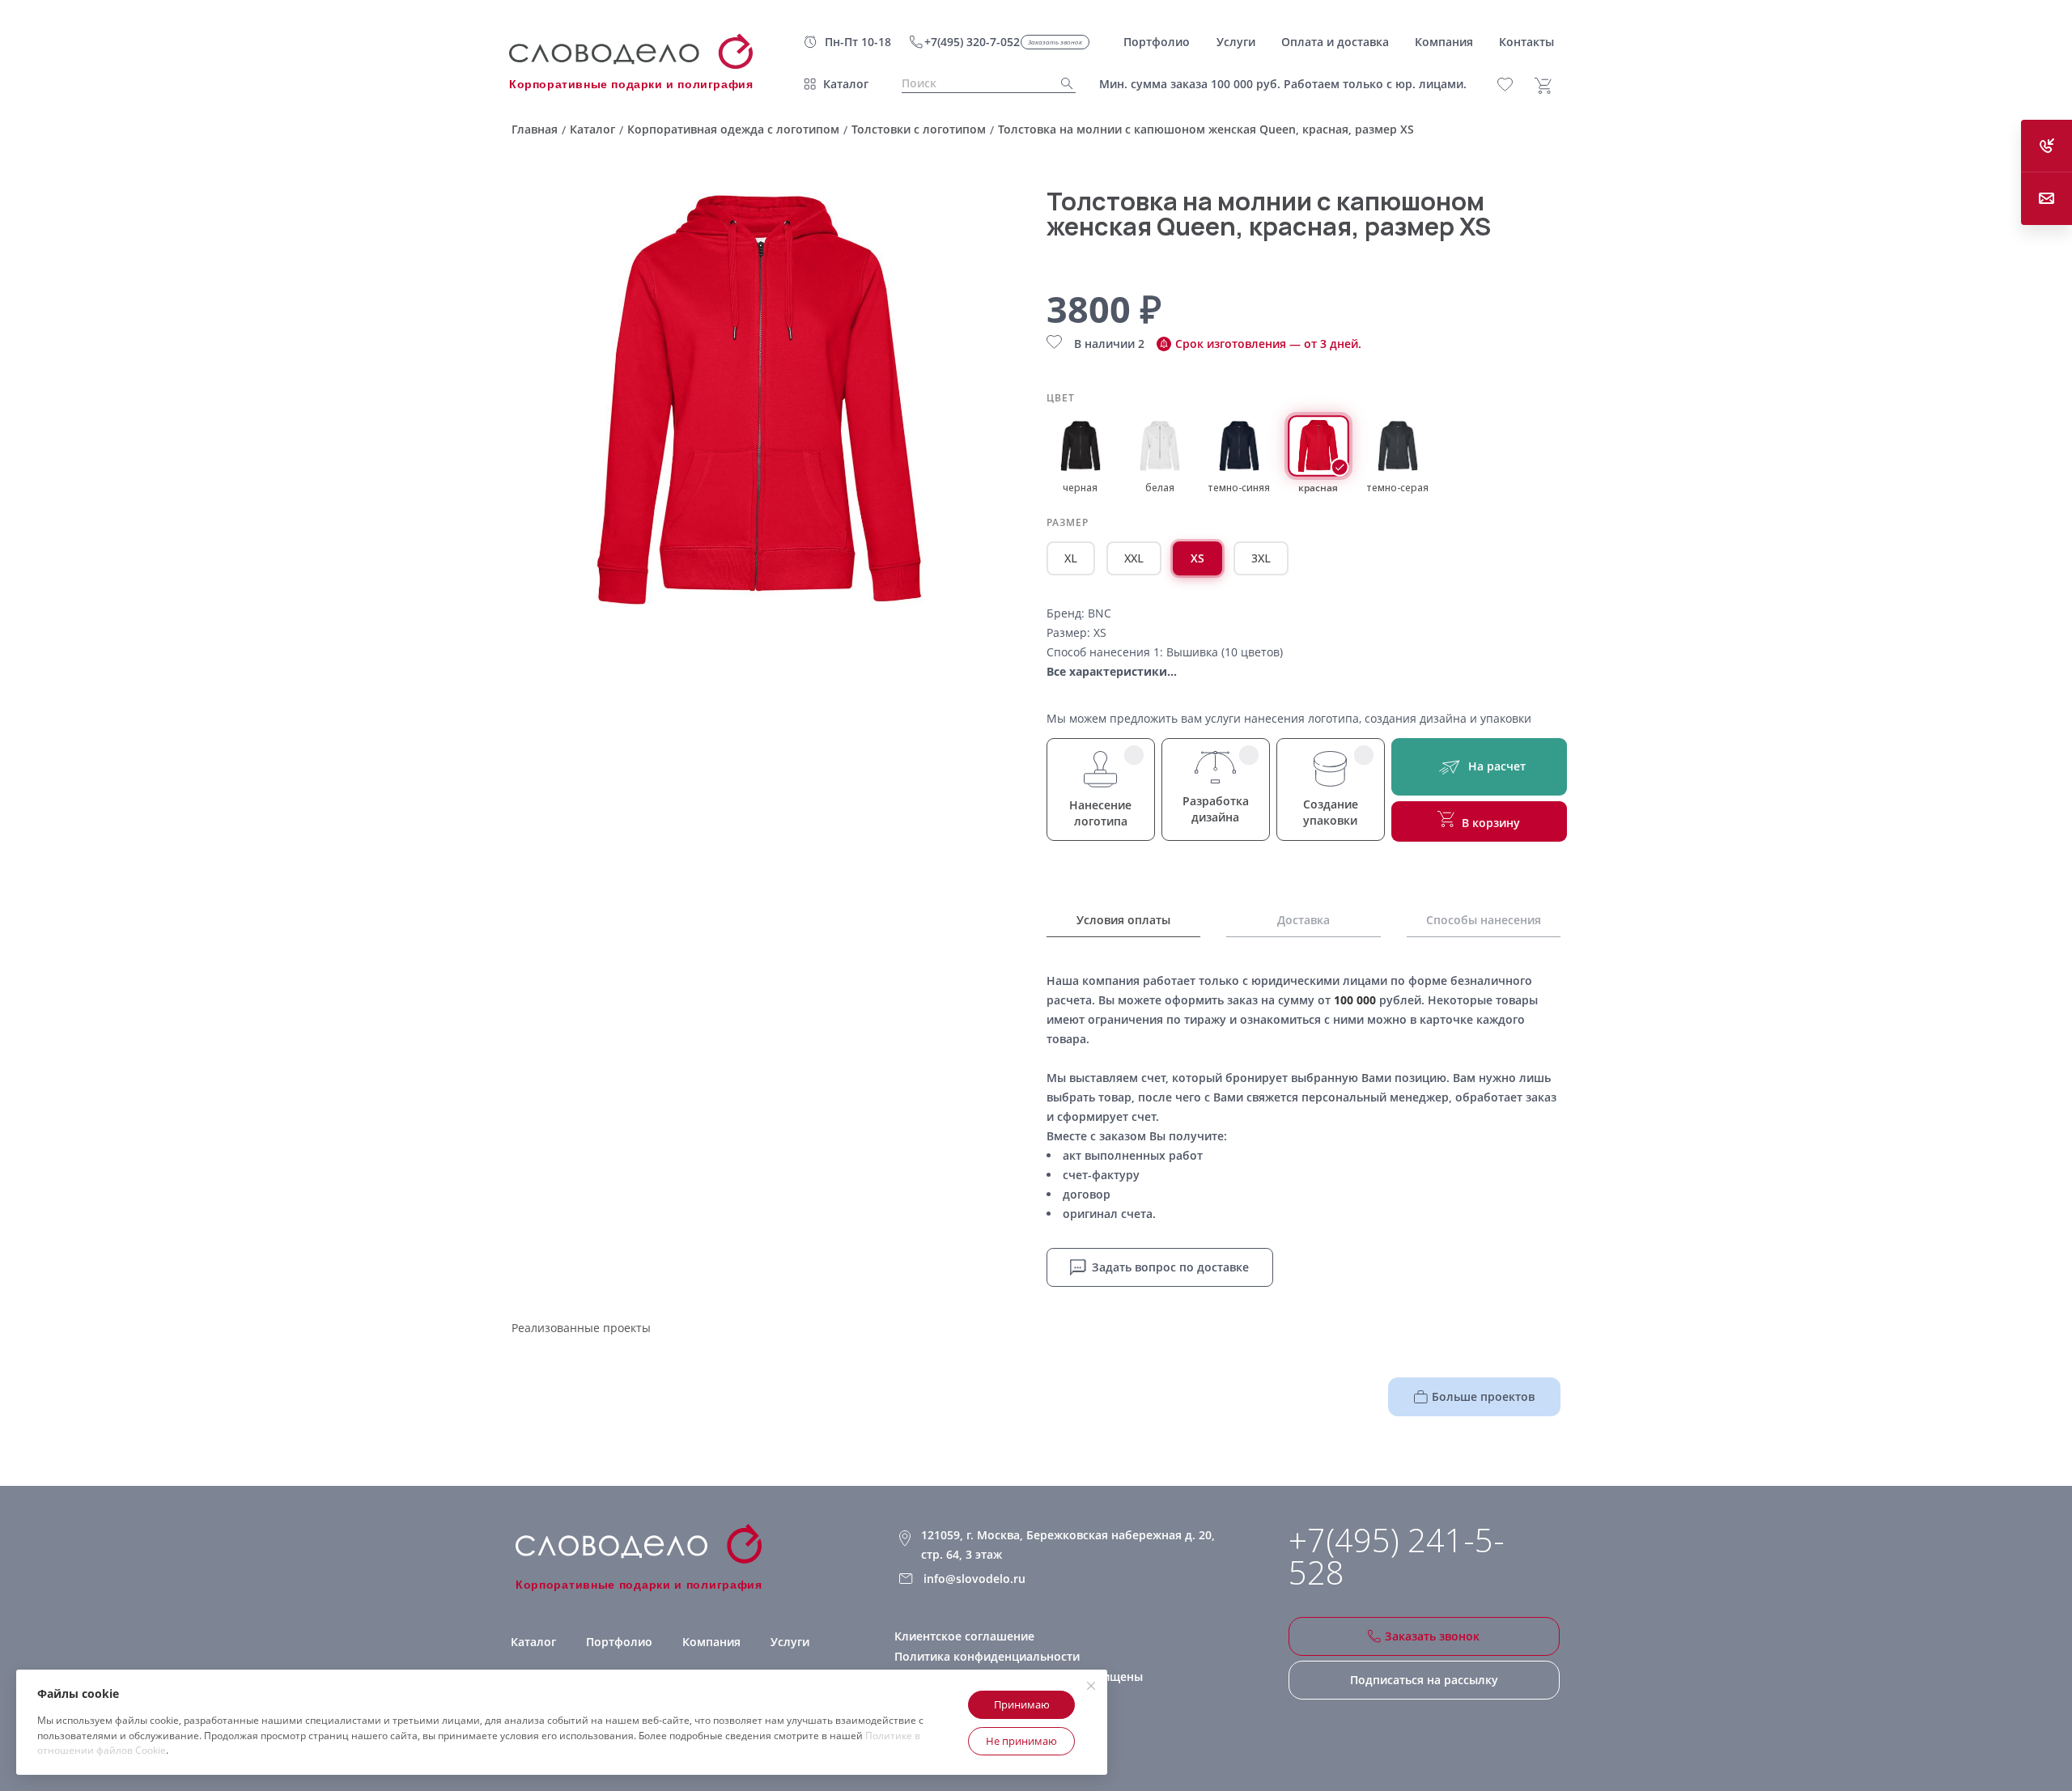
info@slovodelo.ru (974, 1579)
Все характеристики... (1112, 671)
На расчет (1497, 766)
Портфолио (619, 1642)
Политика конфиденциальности (987, 1656)
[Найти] (1062, 84)
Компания (711, 1642)
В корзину (1491, 823)
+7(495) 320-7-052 (972, 42)
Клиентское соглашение (964, 1636)
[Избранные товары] (1514, 85)
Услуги (790, 1642)
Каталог (846, 84)
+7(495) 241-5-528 (1397, 1556)
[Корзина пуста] (1549, 86)
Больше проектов (1483, 1396)
